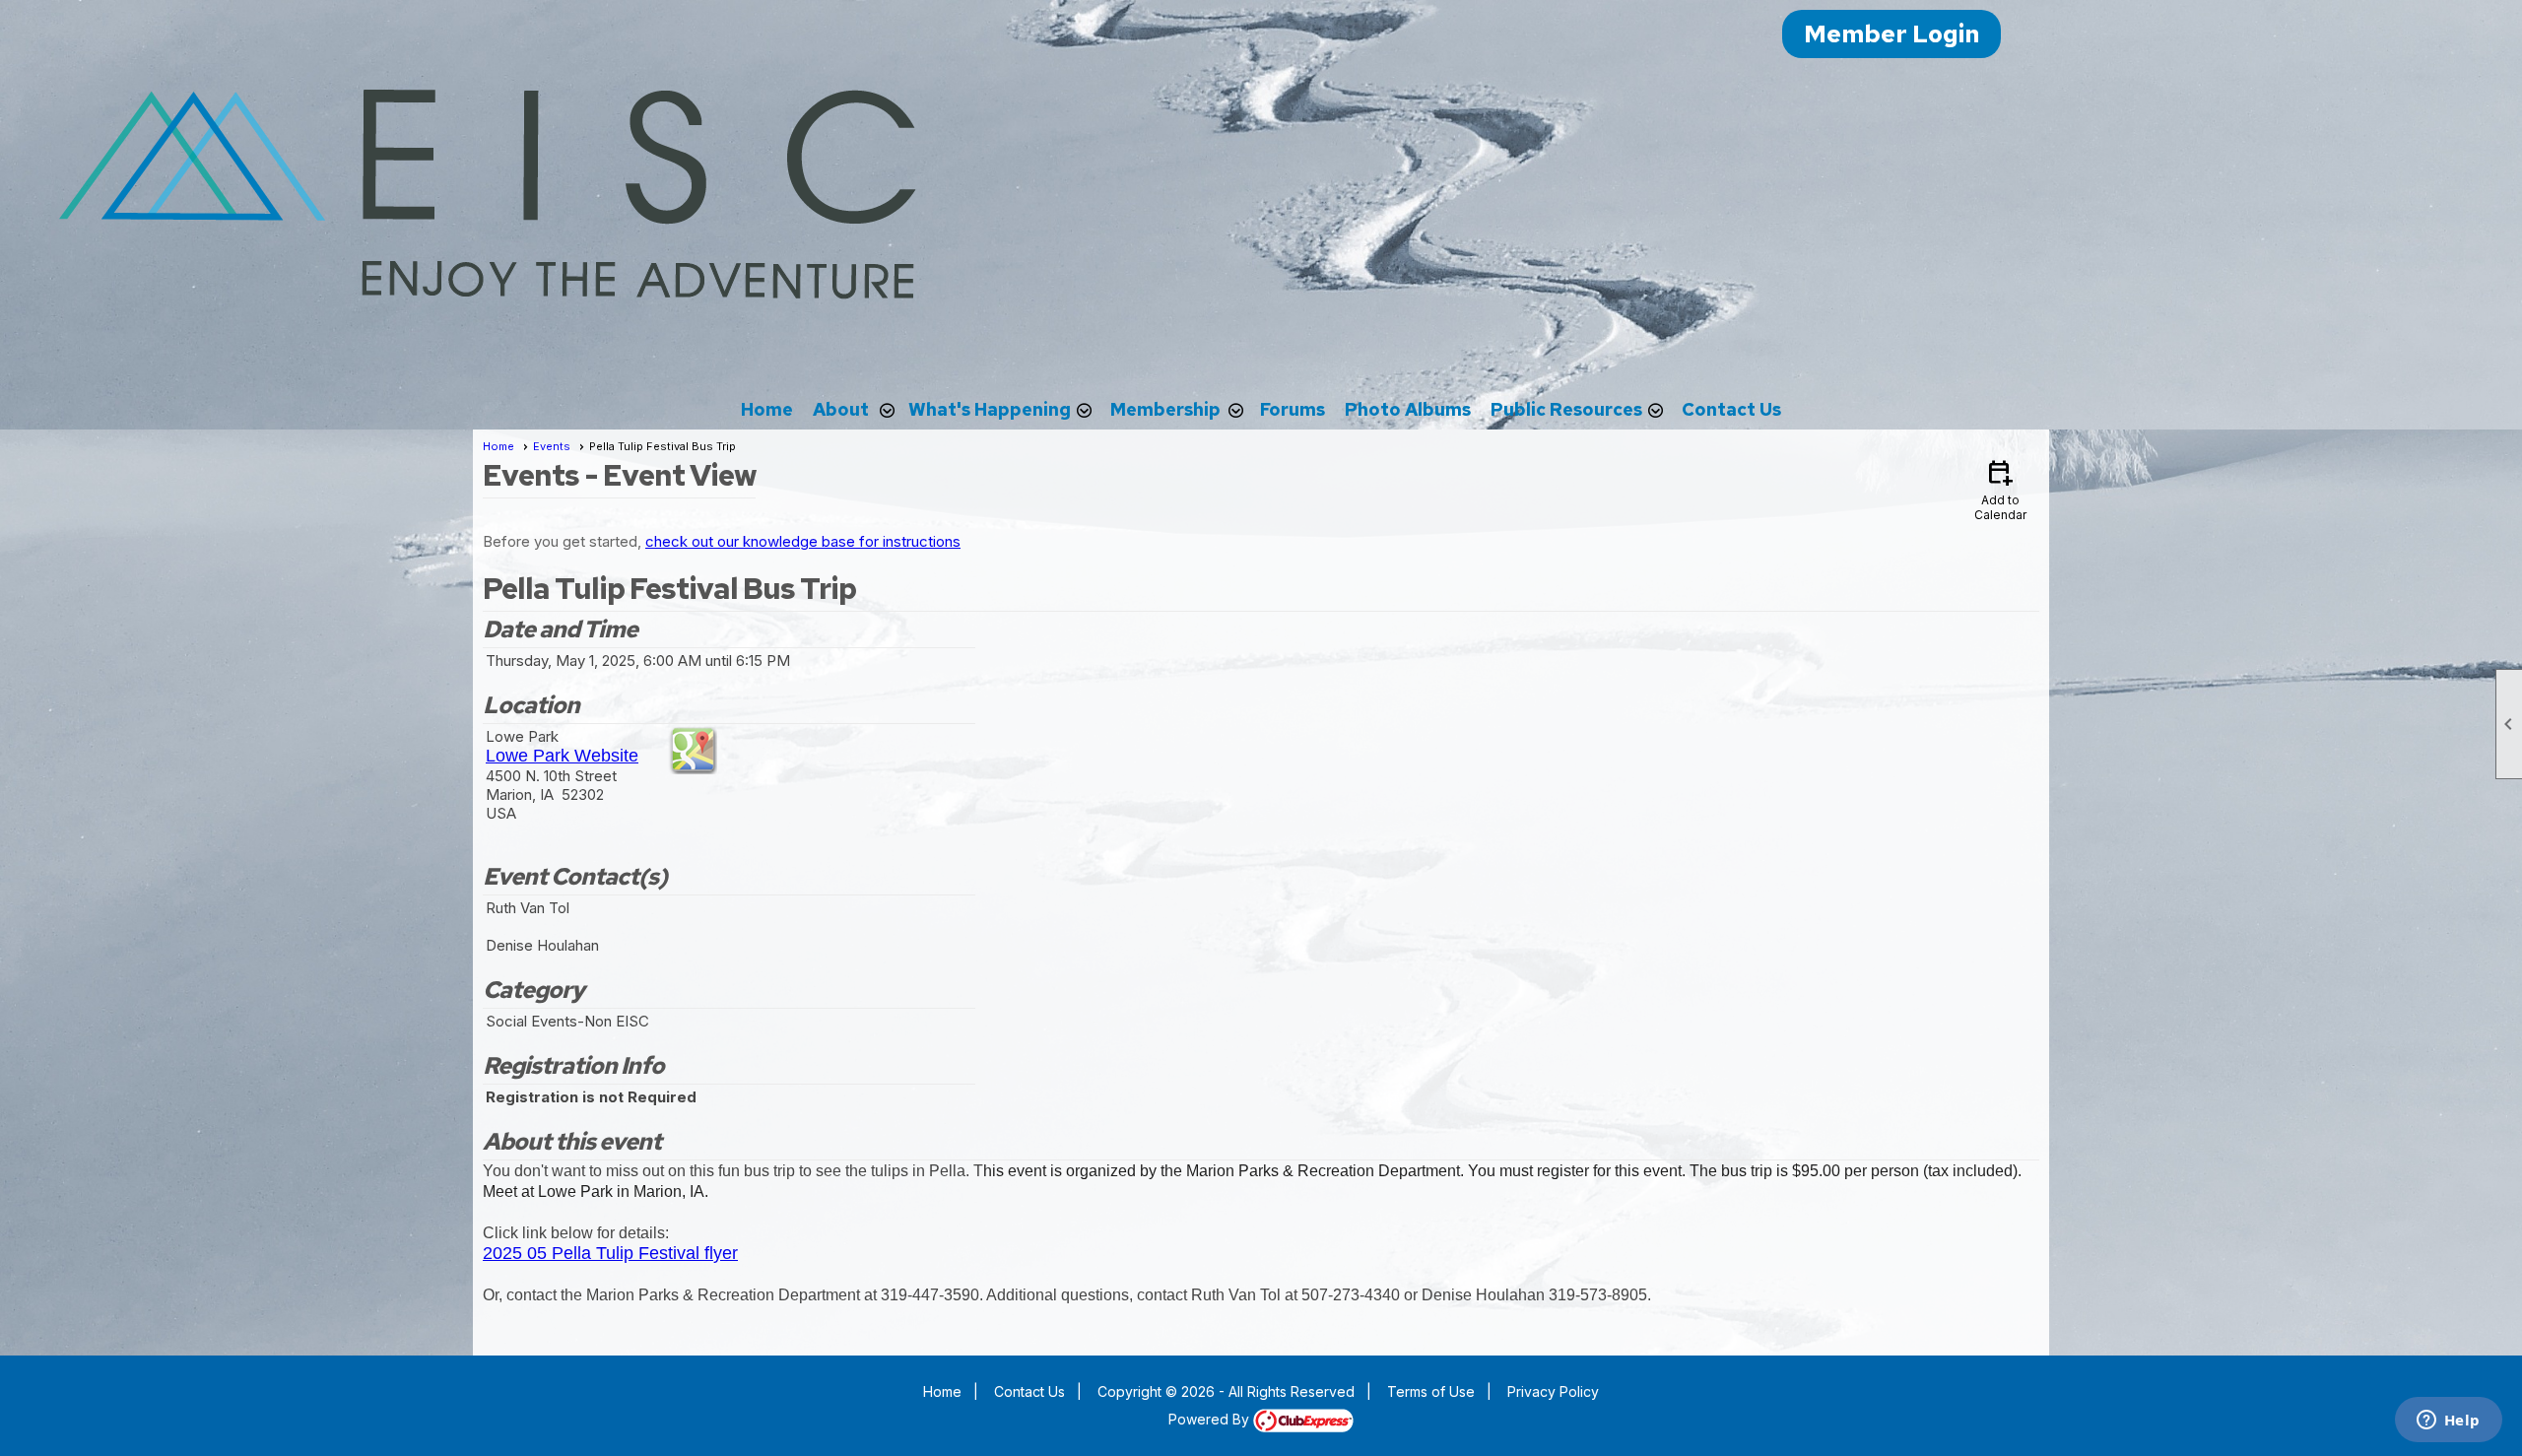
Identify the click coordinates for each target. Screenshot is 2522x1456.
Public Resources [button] (1566, 409)
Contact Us (1731, 409)
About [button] (841, 409)
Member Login (1891, 34)
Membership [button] (1165, 409)
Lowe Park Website (562, 756)
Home (767, 409)
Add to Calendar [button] (2000, 489)
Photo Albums (1408, 409)
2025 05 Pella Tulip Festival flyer (610, 1253)
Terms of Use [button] (1431, 1391)
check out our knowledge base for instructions (803, 541)
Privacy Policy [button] (1553, 1391)
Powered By (1211, 1419)
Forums (1293, 409)
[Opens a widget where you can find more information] (2448, 1422)
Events (552, 446)
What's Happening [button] (990, 409)
